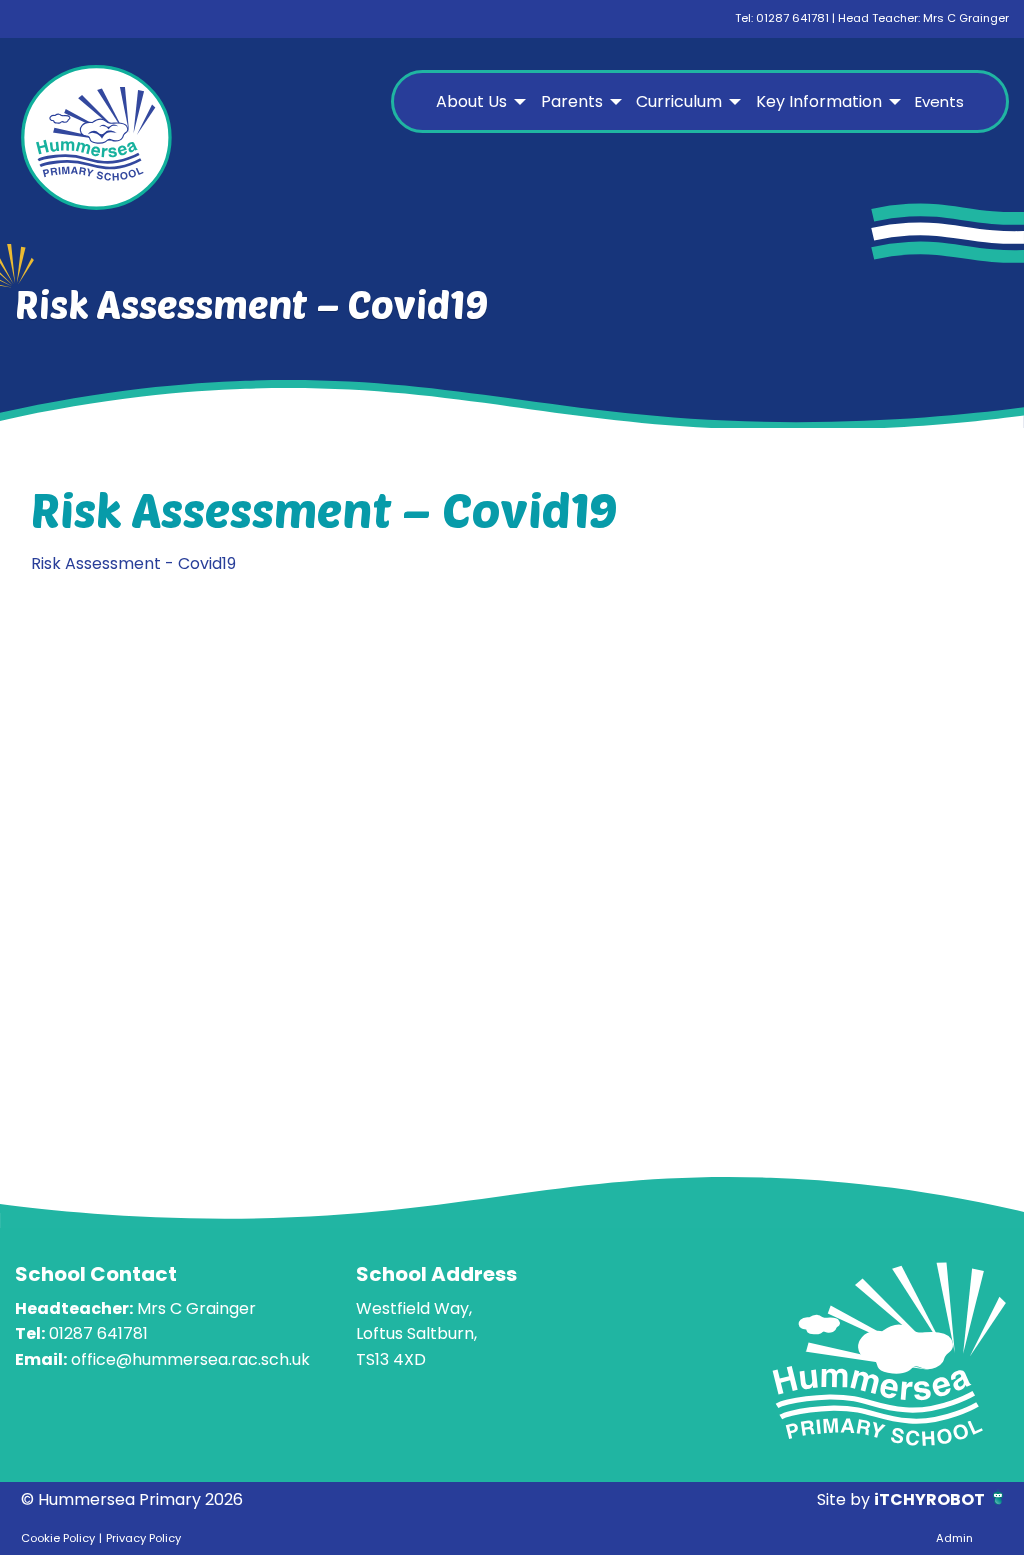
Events (939, 101)
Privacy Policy (143, 1538)
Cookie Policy (58, 1538)
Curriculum (679, 101)
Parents (572, 101)
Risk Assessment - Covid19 (133, 563)
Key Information (819, 101)
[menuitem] (478, 102)
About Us (471, 101)
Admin (954, 1538)
